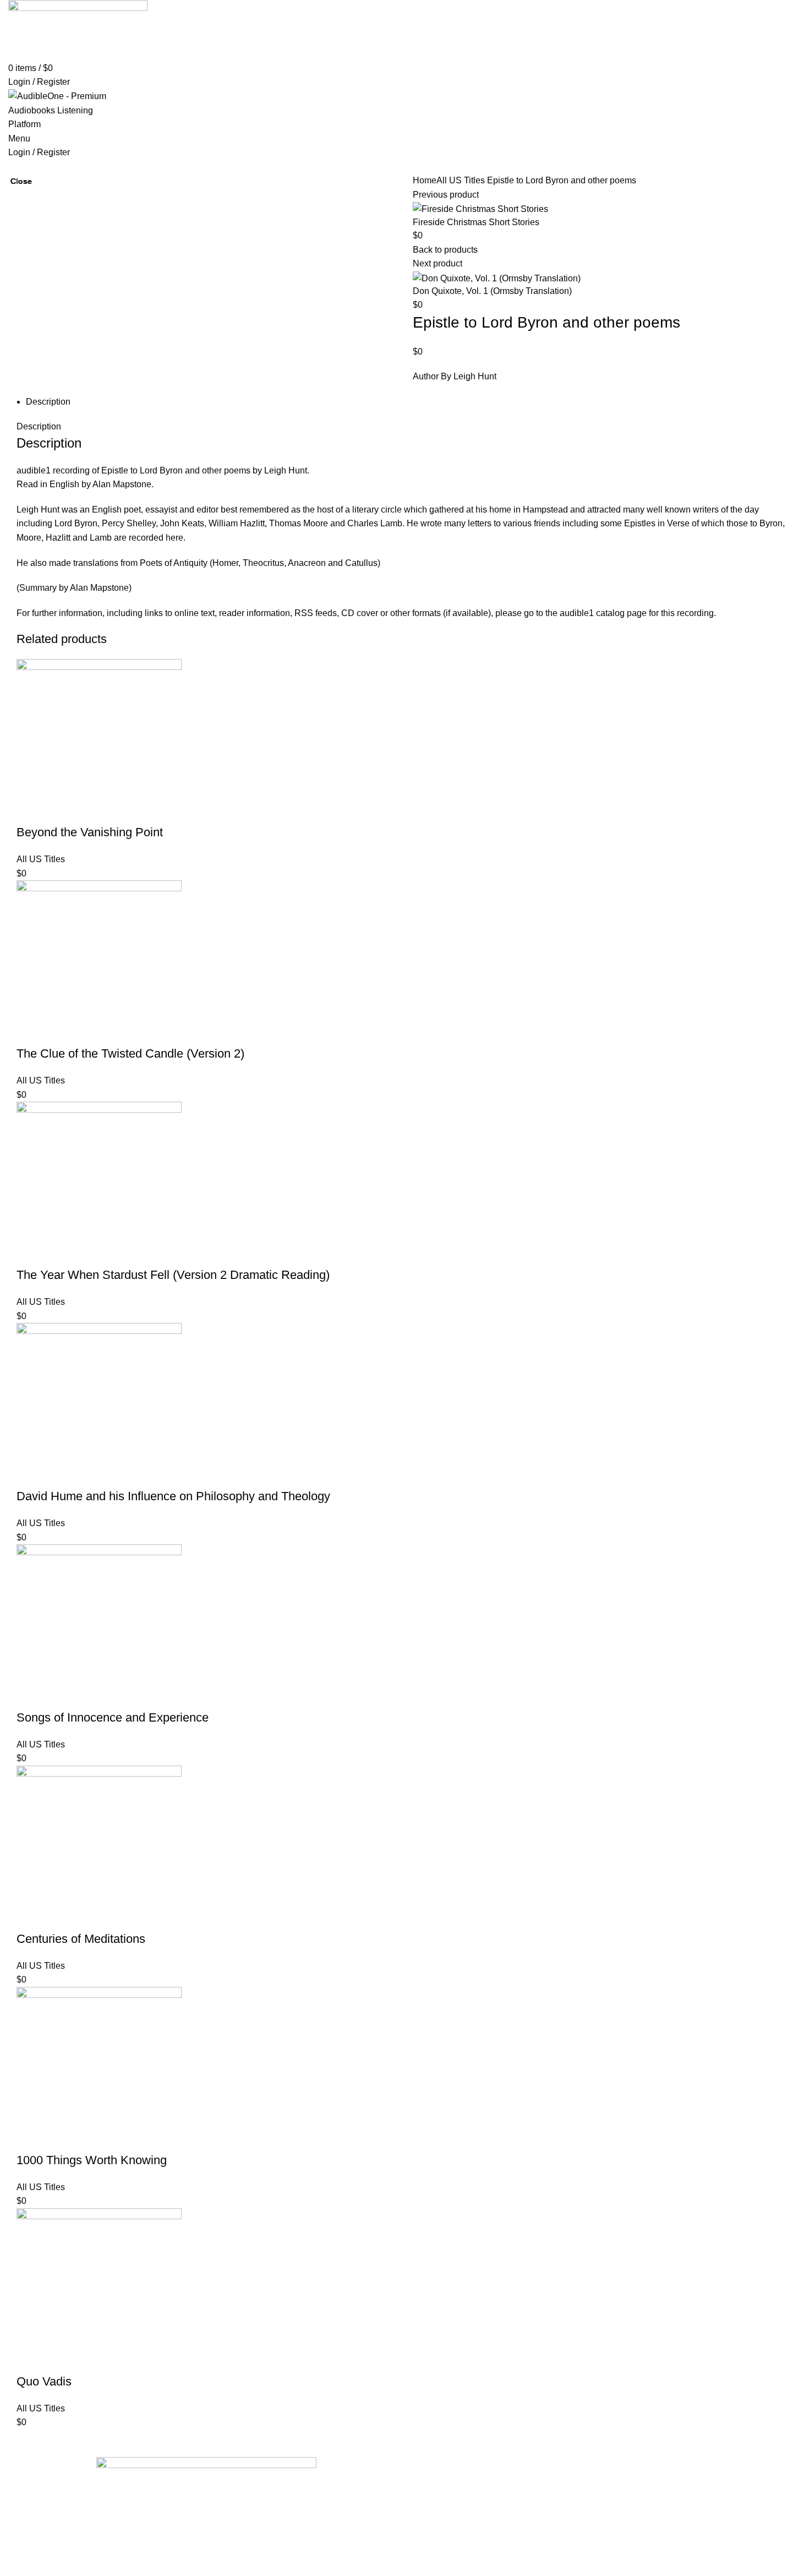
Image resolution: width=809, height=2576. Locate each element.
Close (21, 181)
